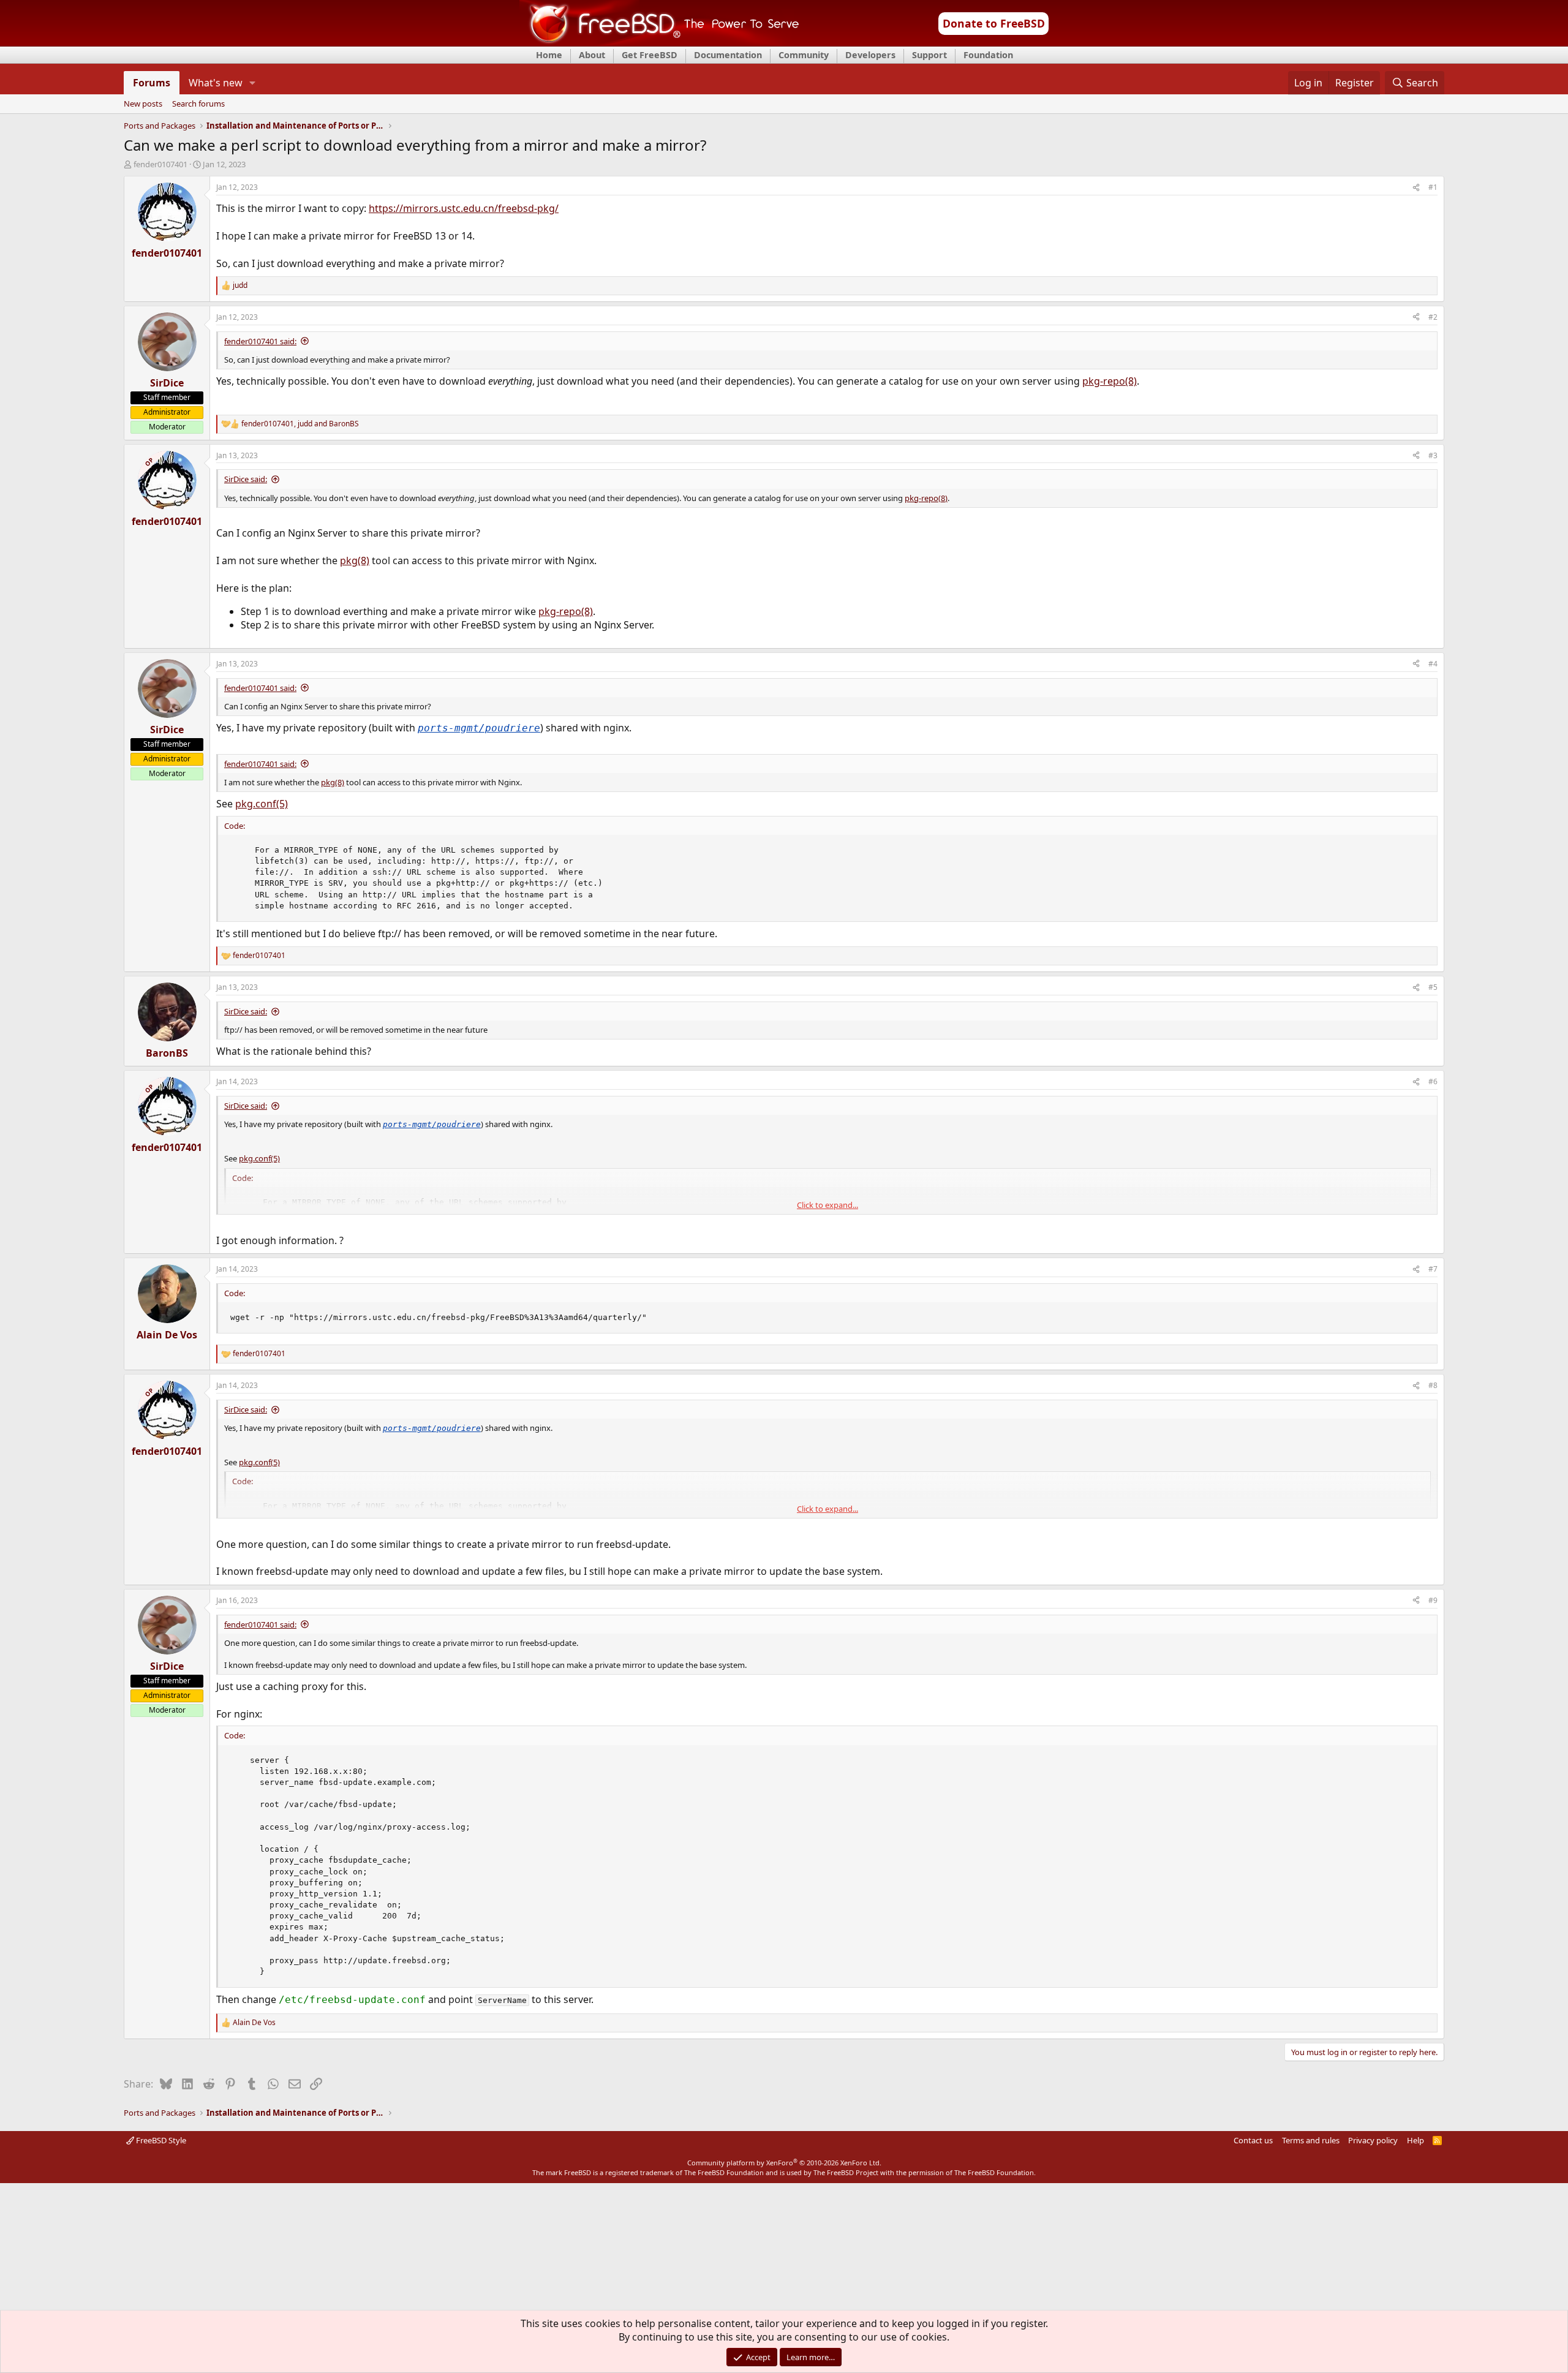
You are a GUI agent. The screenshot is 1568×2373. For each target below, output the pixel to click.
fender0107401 (160, 164)
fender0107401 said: (260, 341)
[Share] (1416, 188)
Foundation (988, 55)
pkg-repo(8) (1110, 381)
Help (1415, 2140)
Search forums (198, 104)
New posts (143, 104)
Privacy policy (1373, 2140)
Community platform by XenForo (784, 2163)
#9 (1433, 1600)
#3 (1433, 455)
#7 (1433, 1269)
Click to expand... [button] (827, 1205)
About (592, 55)
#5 (1433, 987)
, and (300, 424)
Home (549, 55)
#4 (1433, 664)
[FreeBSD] (659, 42)
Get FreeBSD (650, 55)
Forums (152, 83)
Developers (870, 55)
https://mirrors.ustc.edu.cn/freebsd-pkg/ (464, 208)
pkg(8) (355, 560)
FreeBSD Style (160, 2140)
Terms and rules (1311, 2140)
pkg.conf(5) (262, 804)
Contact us (1253, 2140)
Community (804, 55)
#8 (1433, 1385)
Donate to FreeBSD (994, 23)
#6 (1433, 1081)
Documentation (728, 55)
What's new (216, 83)
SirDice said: (246, 479)
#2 (1433, 317)
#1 (1433, 187)
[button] (253, 83)
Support (929, 55)
